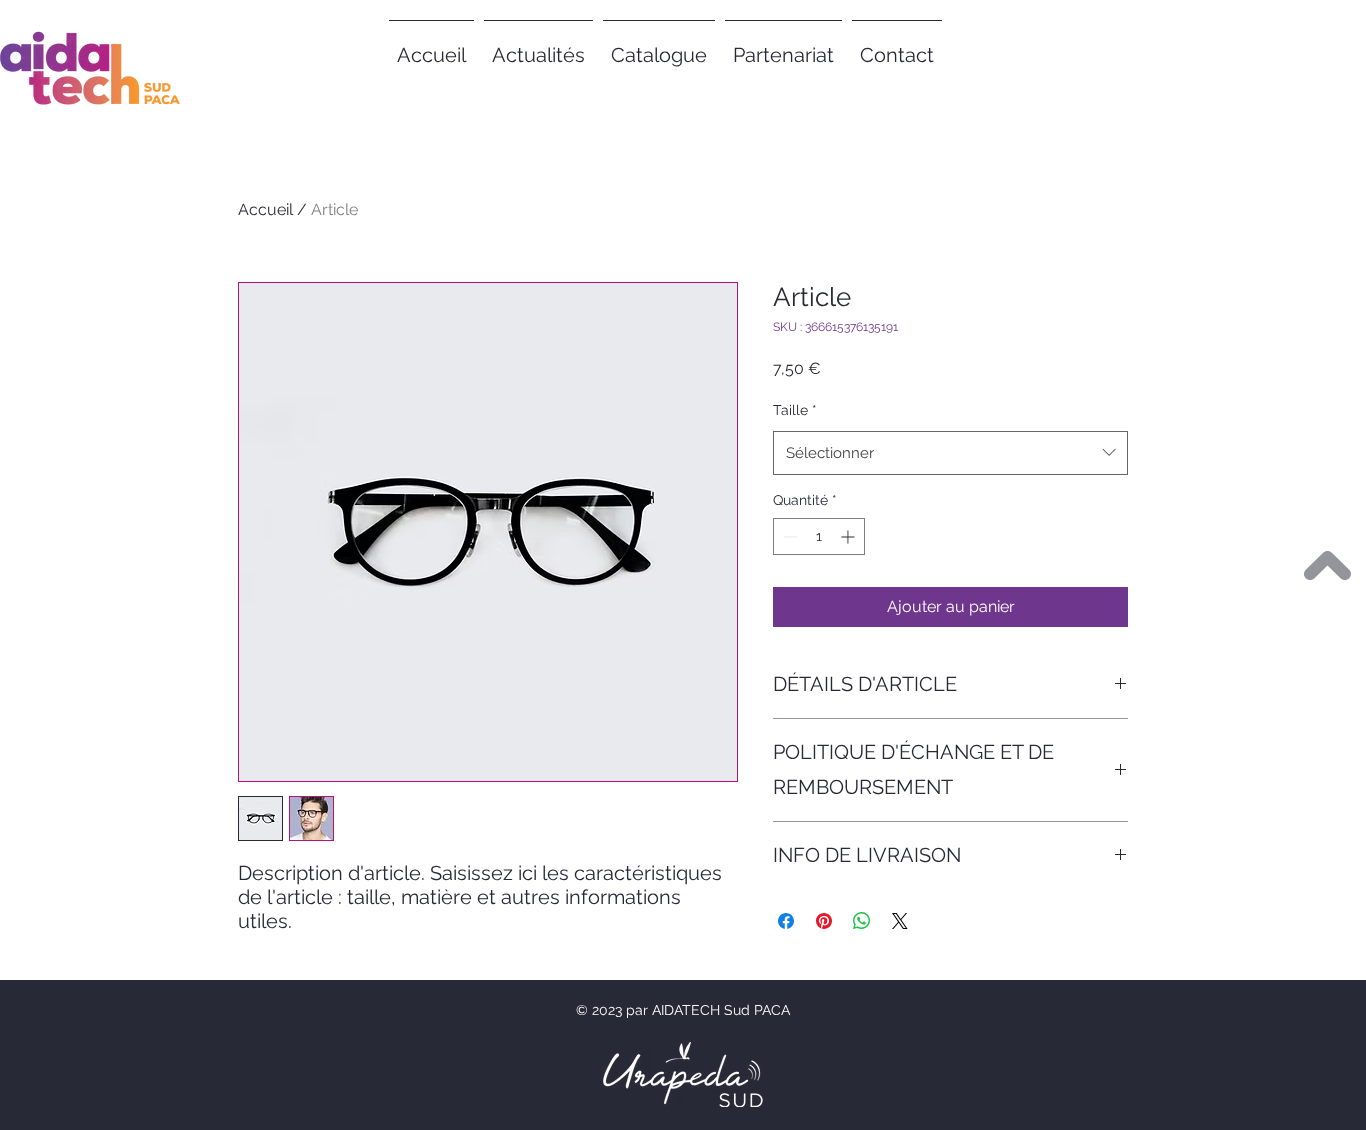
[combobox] (950, 453)
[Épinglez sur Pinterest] (824, 921)
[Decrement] (788, 536)
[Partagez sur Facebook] (786, 921)
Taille (795, 410)
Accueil (265, 209)
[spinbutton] (819, 536)
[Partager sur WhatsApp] (862, 921)
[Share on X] (900, 921)
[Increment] (849, 536)
